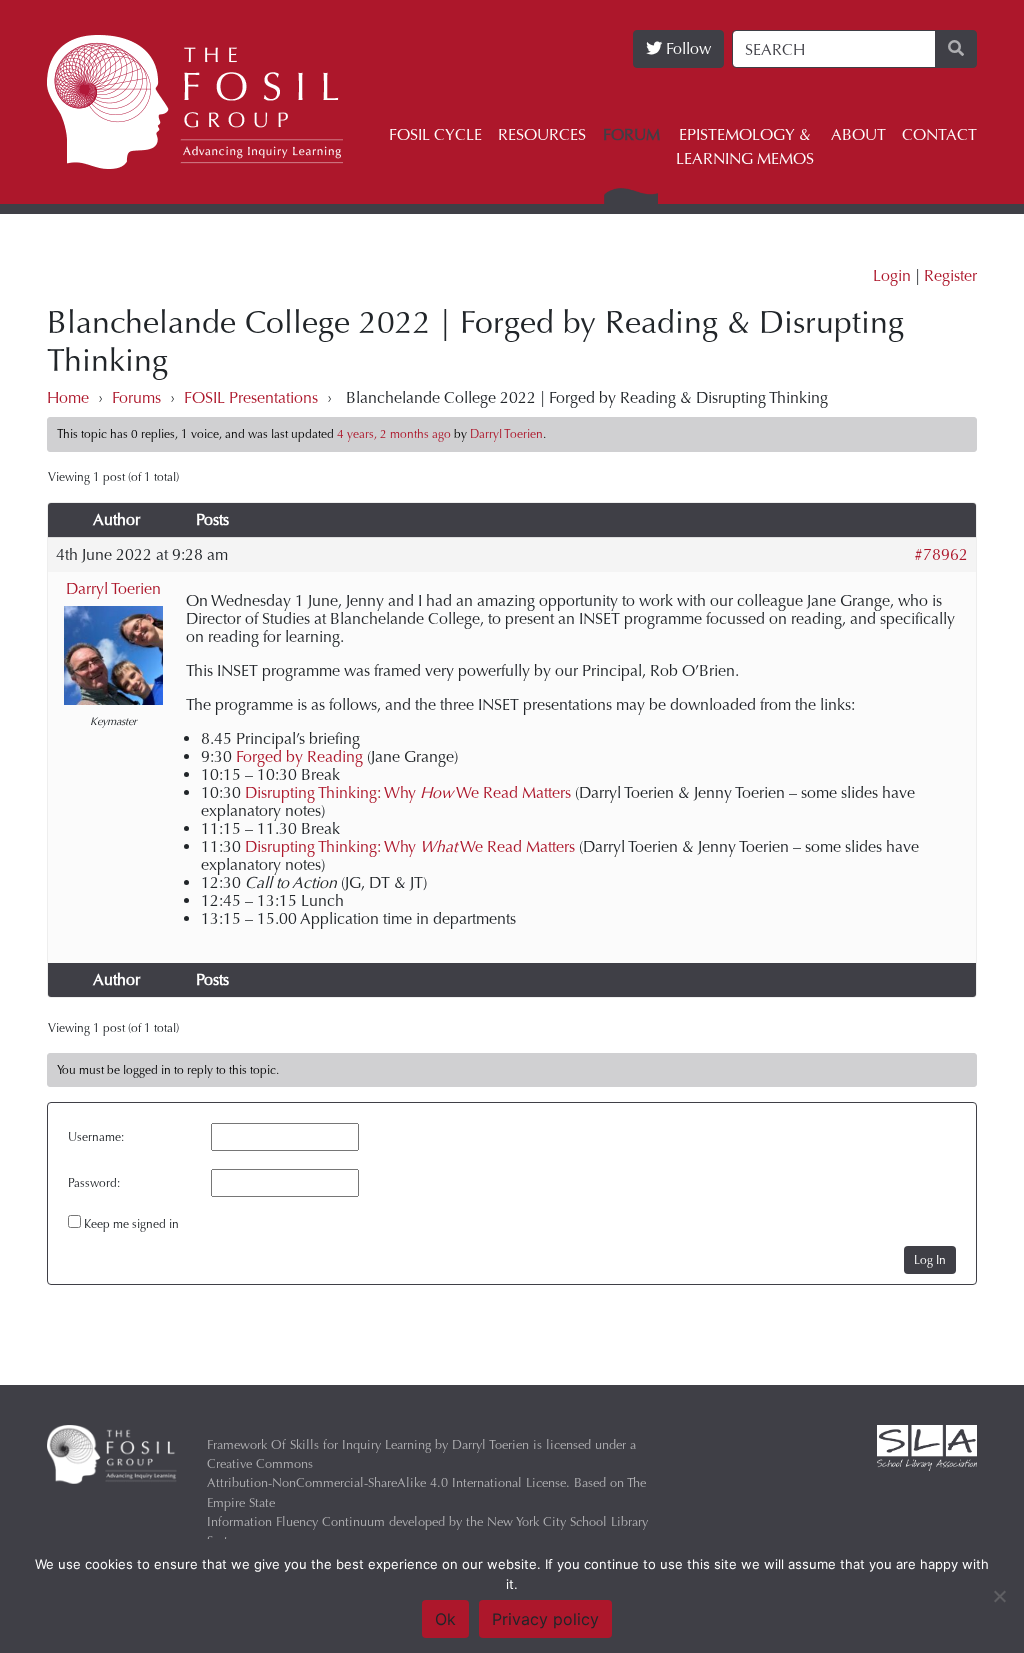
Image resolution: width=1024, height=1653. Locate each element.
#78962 (941, 555)
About (858, 134)
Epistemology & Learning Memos (745, 146)
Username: (96, 1137)
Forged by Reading (299, 756)
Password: (94, 1183)
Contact (939, 134)
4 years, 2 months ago (394, 434)
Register (950, 275)
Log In (930, 1260)
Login (892, 275)
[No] (999, 1596)
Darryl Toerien (113, 588)
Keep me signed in (131, 1224)
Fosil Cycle (435, 134)
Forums (136, 397)
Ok (445, 1619)
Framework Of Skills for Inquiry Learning (319, 1444)
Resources (542, 134)
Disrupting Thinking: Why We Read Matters (408, 792)
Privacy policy (545, 1619)
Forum (631, 134)
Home (68, 397)
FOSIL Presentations (251, 397)
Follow (686, 48)
